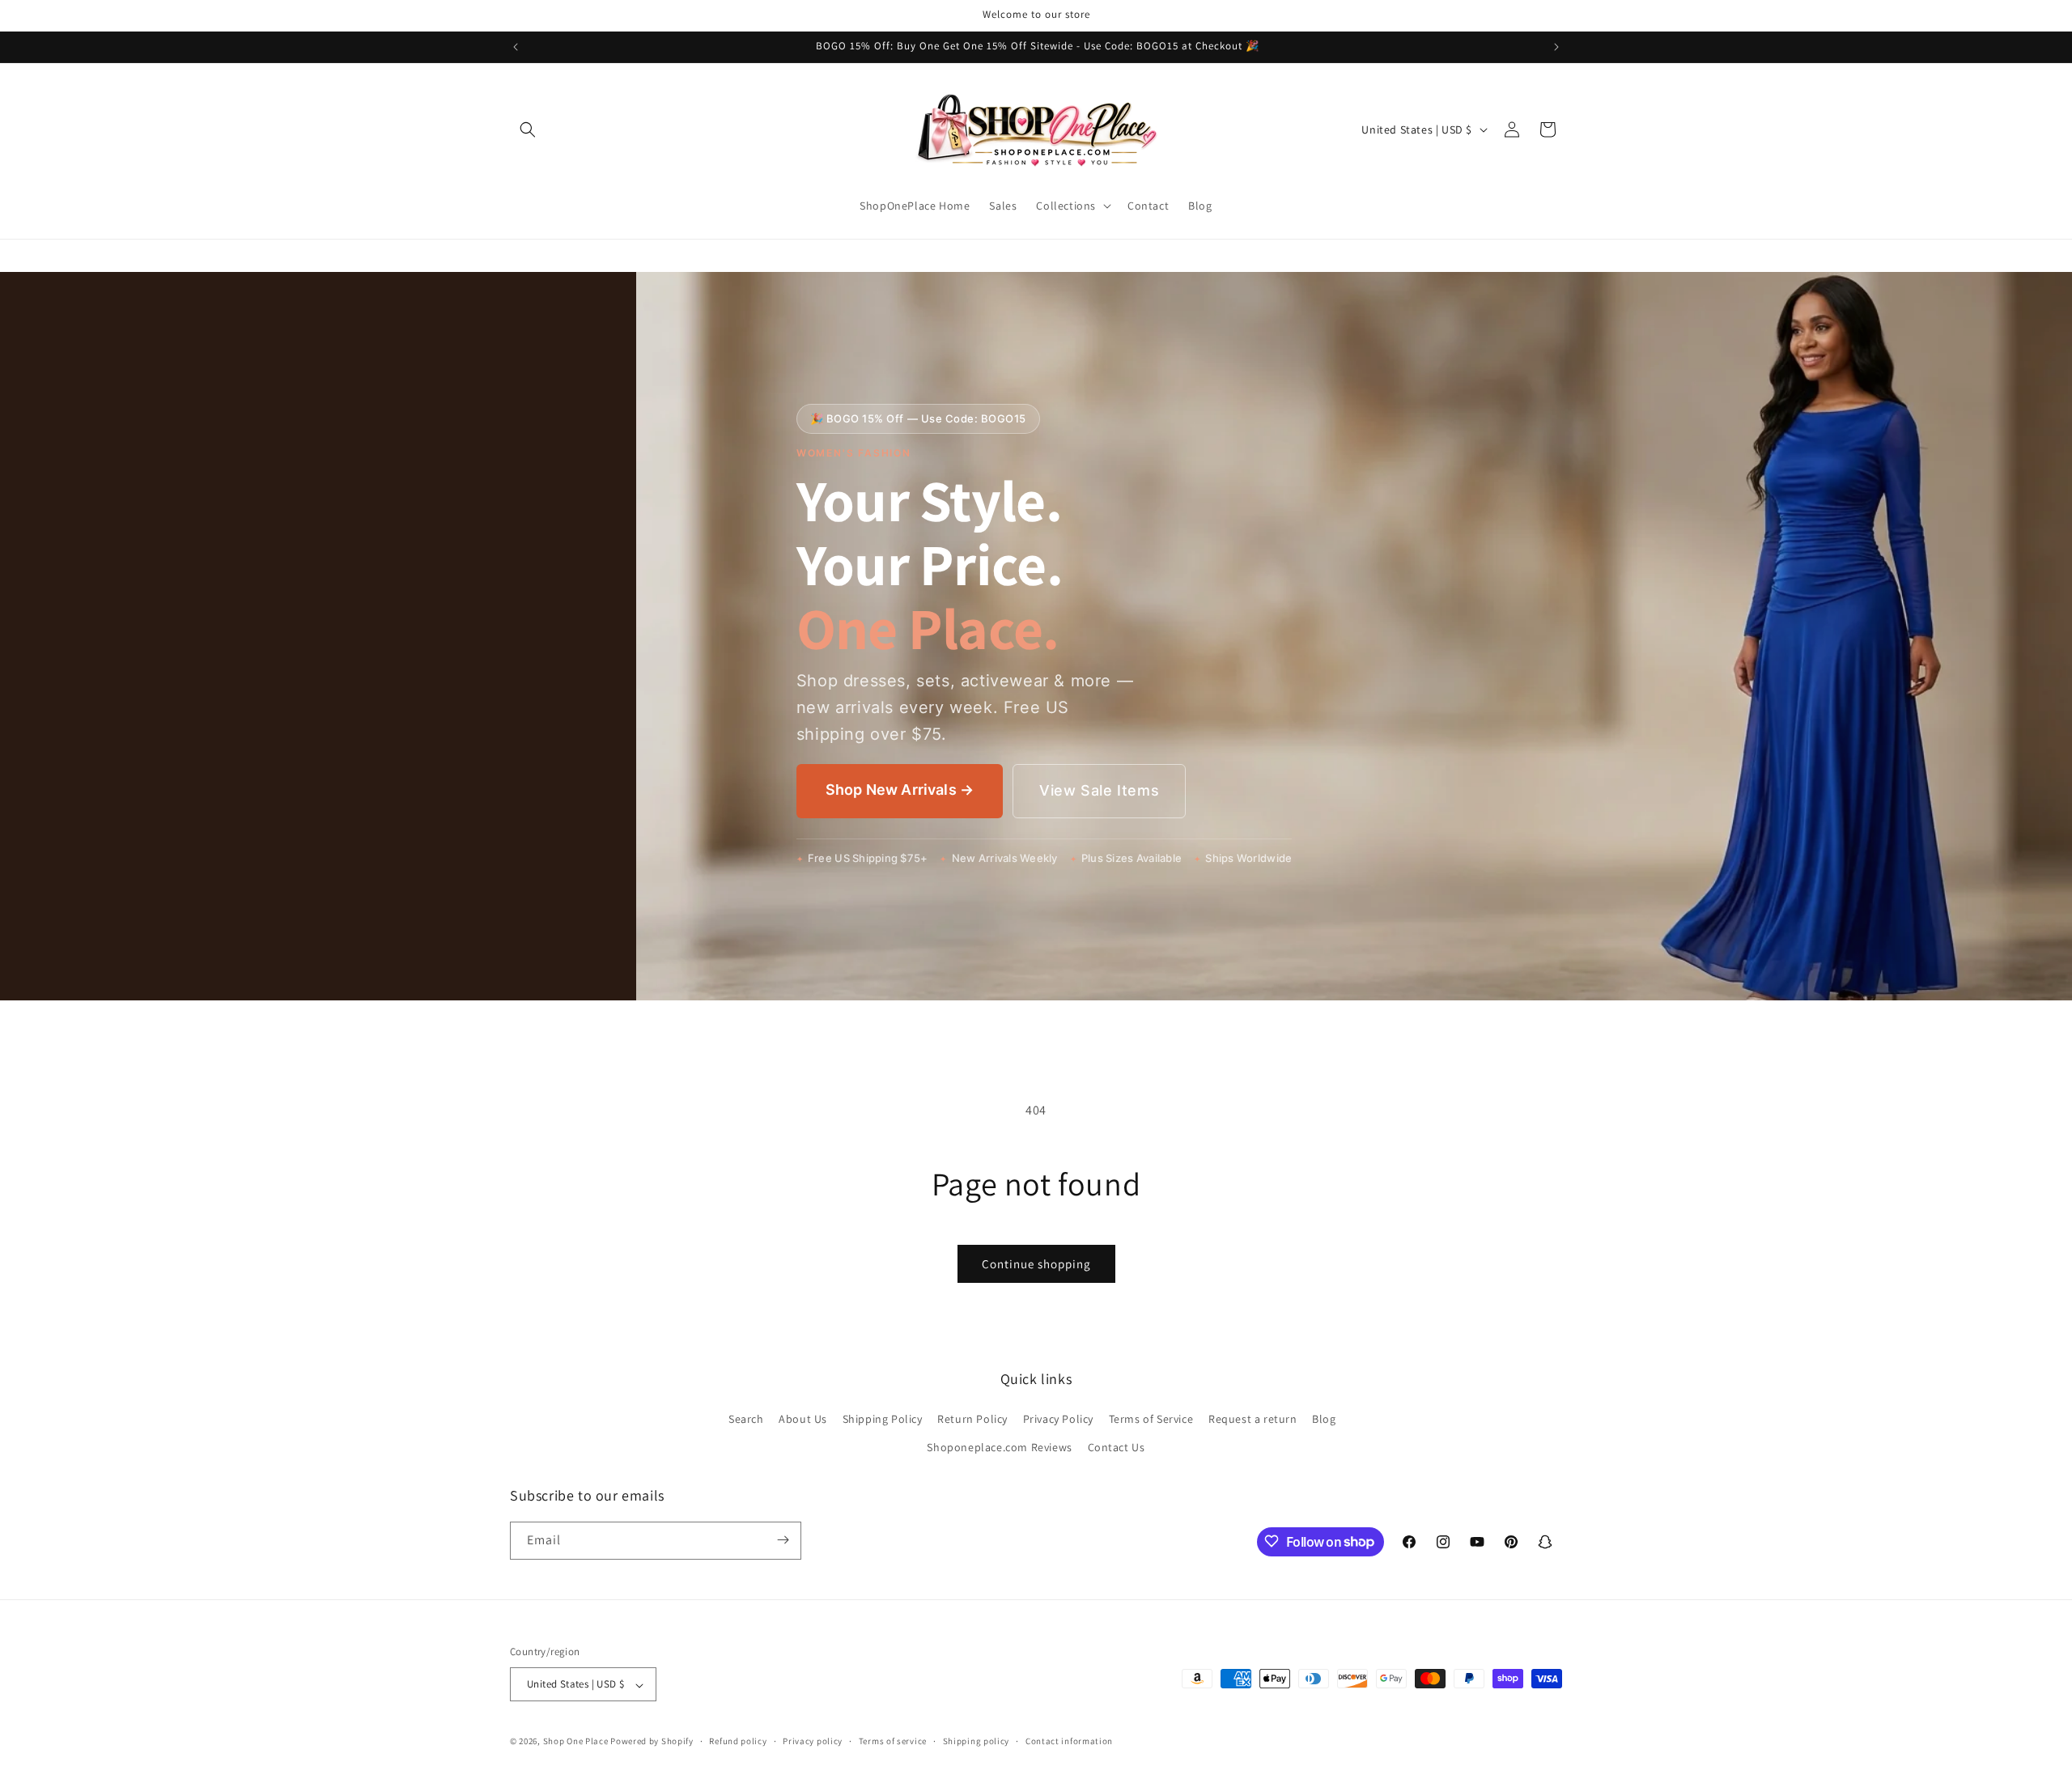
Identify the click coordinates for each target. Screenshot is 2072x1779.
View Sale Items (1099, 790)
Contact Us (1117, 1447)
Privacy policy (813, 1741)
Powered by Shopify (652, 1742)
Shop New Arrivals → (900, 790)
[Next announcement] (1556, 47)
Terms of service (893, 1741)
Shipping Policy (883, 1418)
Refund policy (738, 1741)
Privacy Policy (1058, 1418)
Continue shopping (1036, 1264)
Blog (1324, 1418)
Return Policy (972, 1418)
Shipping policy (977, 1741)
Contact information (1069, 1741)
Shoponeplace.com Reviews (999, 1447)
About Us (803, 1418)
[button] (528, 129)
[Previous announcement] (516, 47)
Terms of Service (1151, 1418)
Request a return (1253, 1418)
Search (746, 1418)
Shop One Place (577, 1742)
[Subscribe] (783, 1540)
